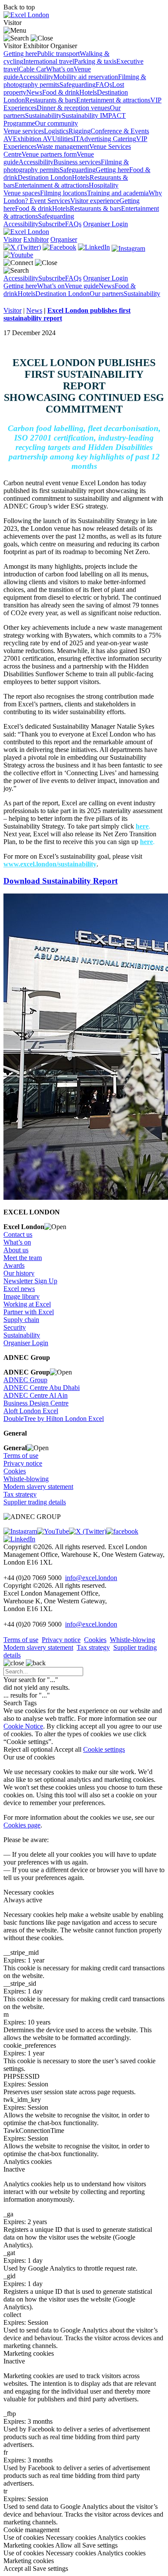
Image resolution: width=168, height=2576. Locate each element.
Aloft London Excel (31, 1411)
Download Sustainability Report (61, 881)
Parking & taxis (95, 61)
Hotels (88, 92)
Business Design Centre (36, 1403)
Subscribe (52, 224)
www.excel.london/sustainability (50, 864)
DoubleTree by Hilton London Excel (54, 1419)
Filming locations (64, 193)
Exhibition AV (33, 139)
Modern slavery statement (38, 1487)
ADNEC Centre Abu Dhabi (42, 1388)
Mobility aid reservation (86, 77)
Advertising (96, 139)
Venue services (24, 131)
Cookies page (22, 1825)
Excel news (19, 1289)
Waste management (63, 146)
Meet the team (23, 1258)
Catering (124, 139)
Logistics (56, 131)
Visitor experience (95, 201)
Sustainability (43, 116)
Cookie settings (104, 1749)
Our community (56, 123)
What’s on (60, 69)
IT (76, 139)
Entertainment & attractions (113, 100)
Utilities (63, 139)
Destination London (45, 177)
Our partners (107, 294)
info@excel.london (91, 1578)
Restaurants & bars (51, 100)
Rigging (79, 131)
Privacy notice (23, 1463)
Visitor (12, 310)
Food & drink (61, 92)
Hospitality (104, 185)
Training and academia (118, 193)
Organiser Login (106, 224)
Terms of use (21, 1456)
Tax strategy (20, 1494)
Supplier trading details (35, 1502)
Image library (22, 1296)
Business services (77, 162)
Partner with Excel (29, 1312)
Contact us (18, 1234)
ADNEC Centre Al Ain (36, 1395)
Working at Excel (27, 1304)
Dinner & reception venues (73, 108)
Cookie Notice (23, 1726)
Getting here (20, 54)
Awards (14, 1265)
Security (15, 1327)
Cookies (15, 1471)
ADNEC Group (25, 1380)
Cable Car (32, 69)
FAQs (104, 85)
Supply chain (21, 1320)
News (34, 92)
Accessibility (36, 77)
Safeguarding (78, 85)
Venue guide (82, 286)
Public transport (58, 54)
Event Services (50, 201)
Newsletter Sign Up (30, 1281)
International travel (49, 61)
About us (16, 1250)
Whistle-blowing (26, 1479)
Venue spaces (22, 193)
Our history (19, 1273)
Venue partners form (49, 154)
